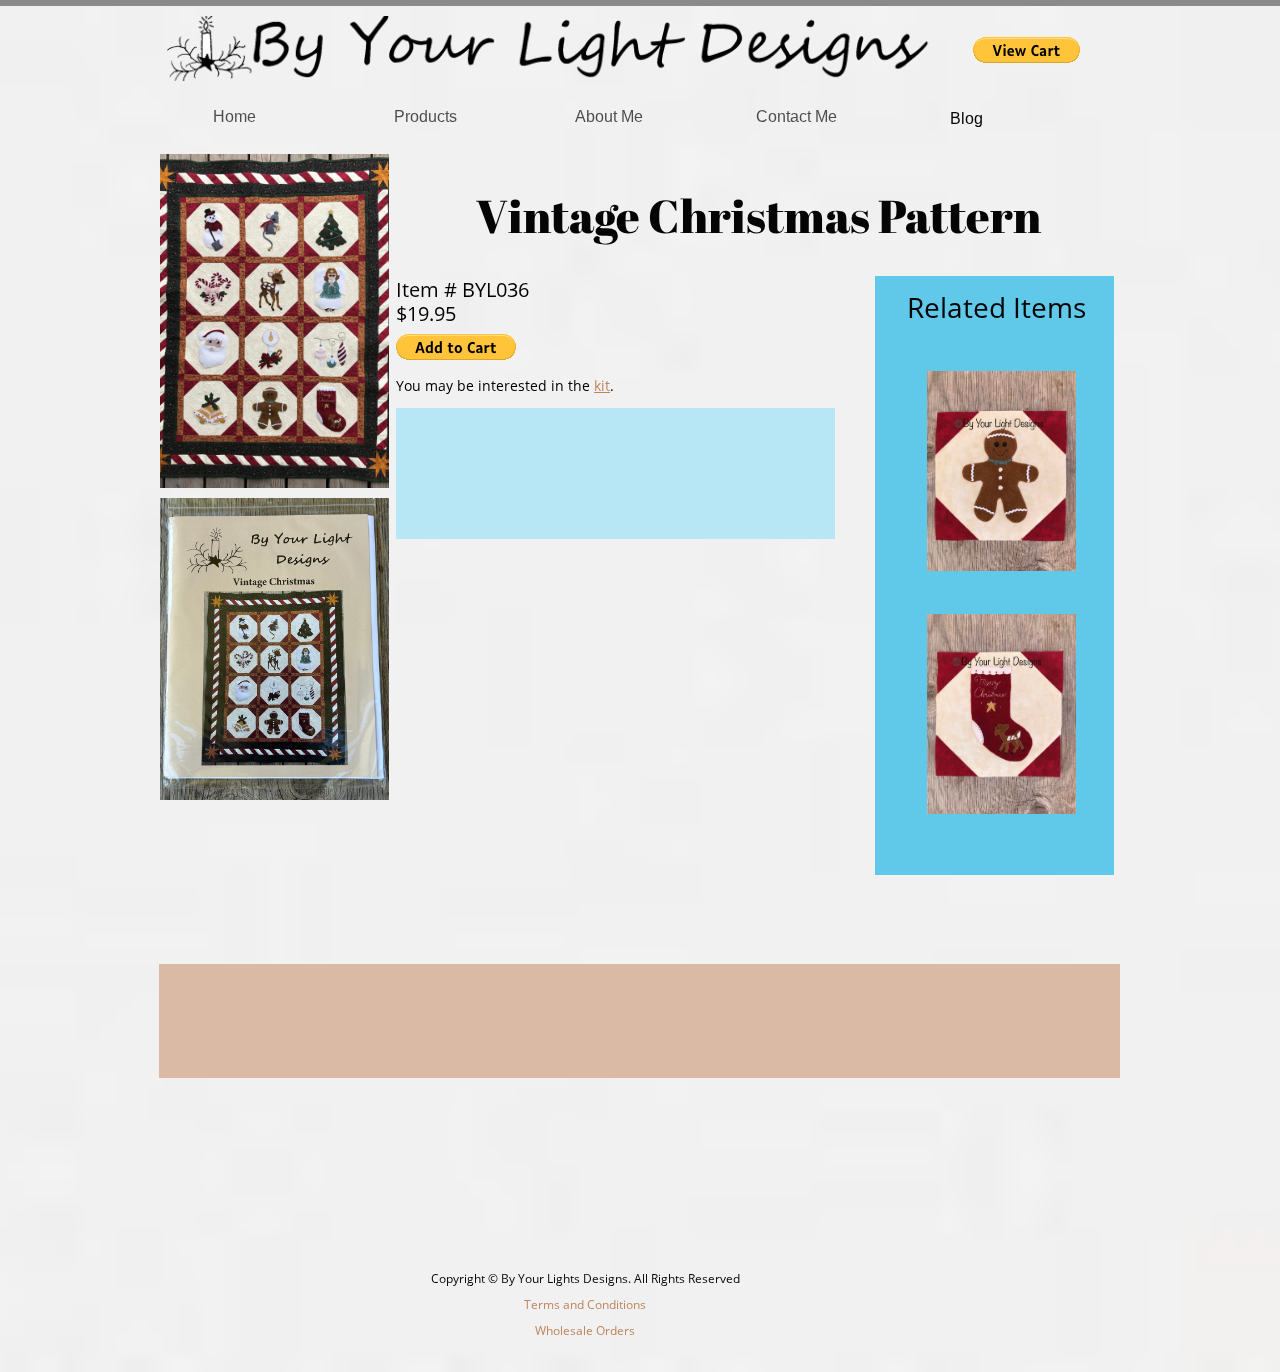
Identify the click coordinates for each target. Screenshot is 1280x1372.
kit (602, 385)
